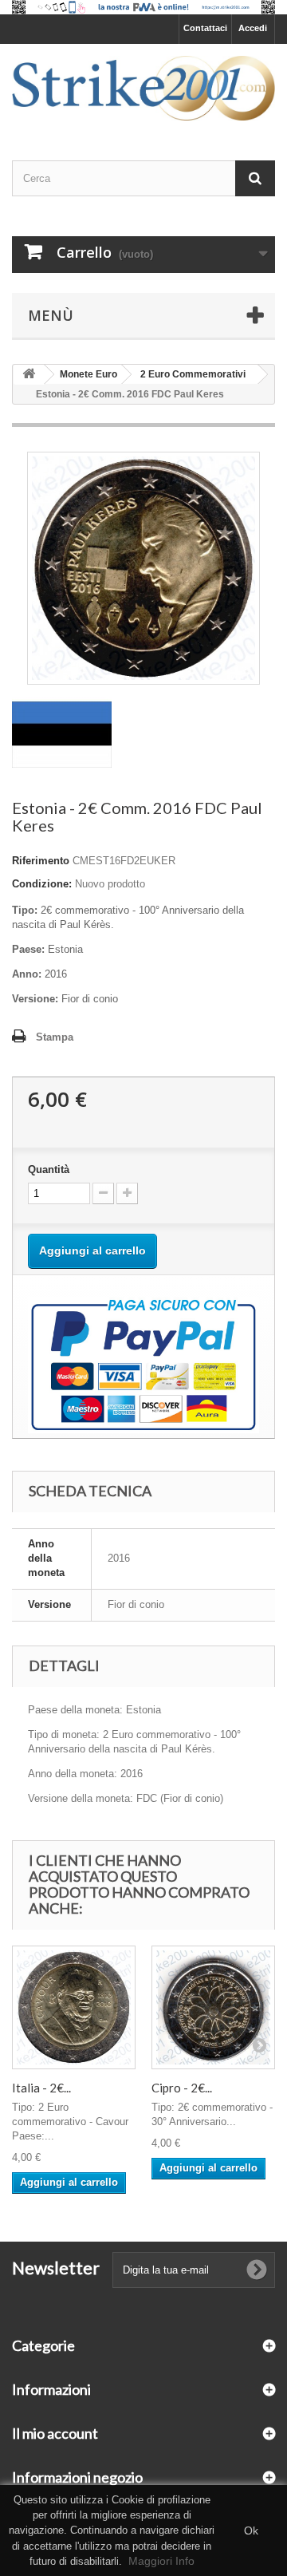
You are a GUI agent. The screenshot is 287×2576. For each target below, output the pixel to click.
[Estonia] (62, 734)
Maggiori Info (161, 2561)
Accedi (253, 28)
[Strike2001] (143, 88)
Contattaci (205, 28)
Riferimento (41, 861)
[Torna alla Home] (29, 375)
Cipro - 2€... (182, 2088)
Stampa (55, 1037)
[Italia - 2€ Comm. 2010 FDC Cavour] (74, 2007)
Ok (251, 2531)
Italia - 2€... (41, 2088)
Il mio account (55, 2433)
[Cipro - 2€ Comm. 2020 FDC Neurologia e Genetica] (213, 2007)
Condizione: (42, 884)
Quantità (49, 1169)
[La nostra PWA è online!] (143, 7)
